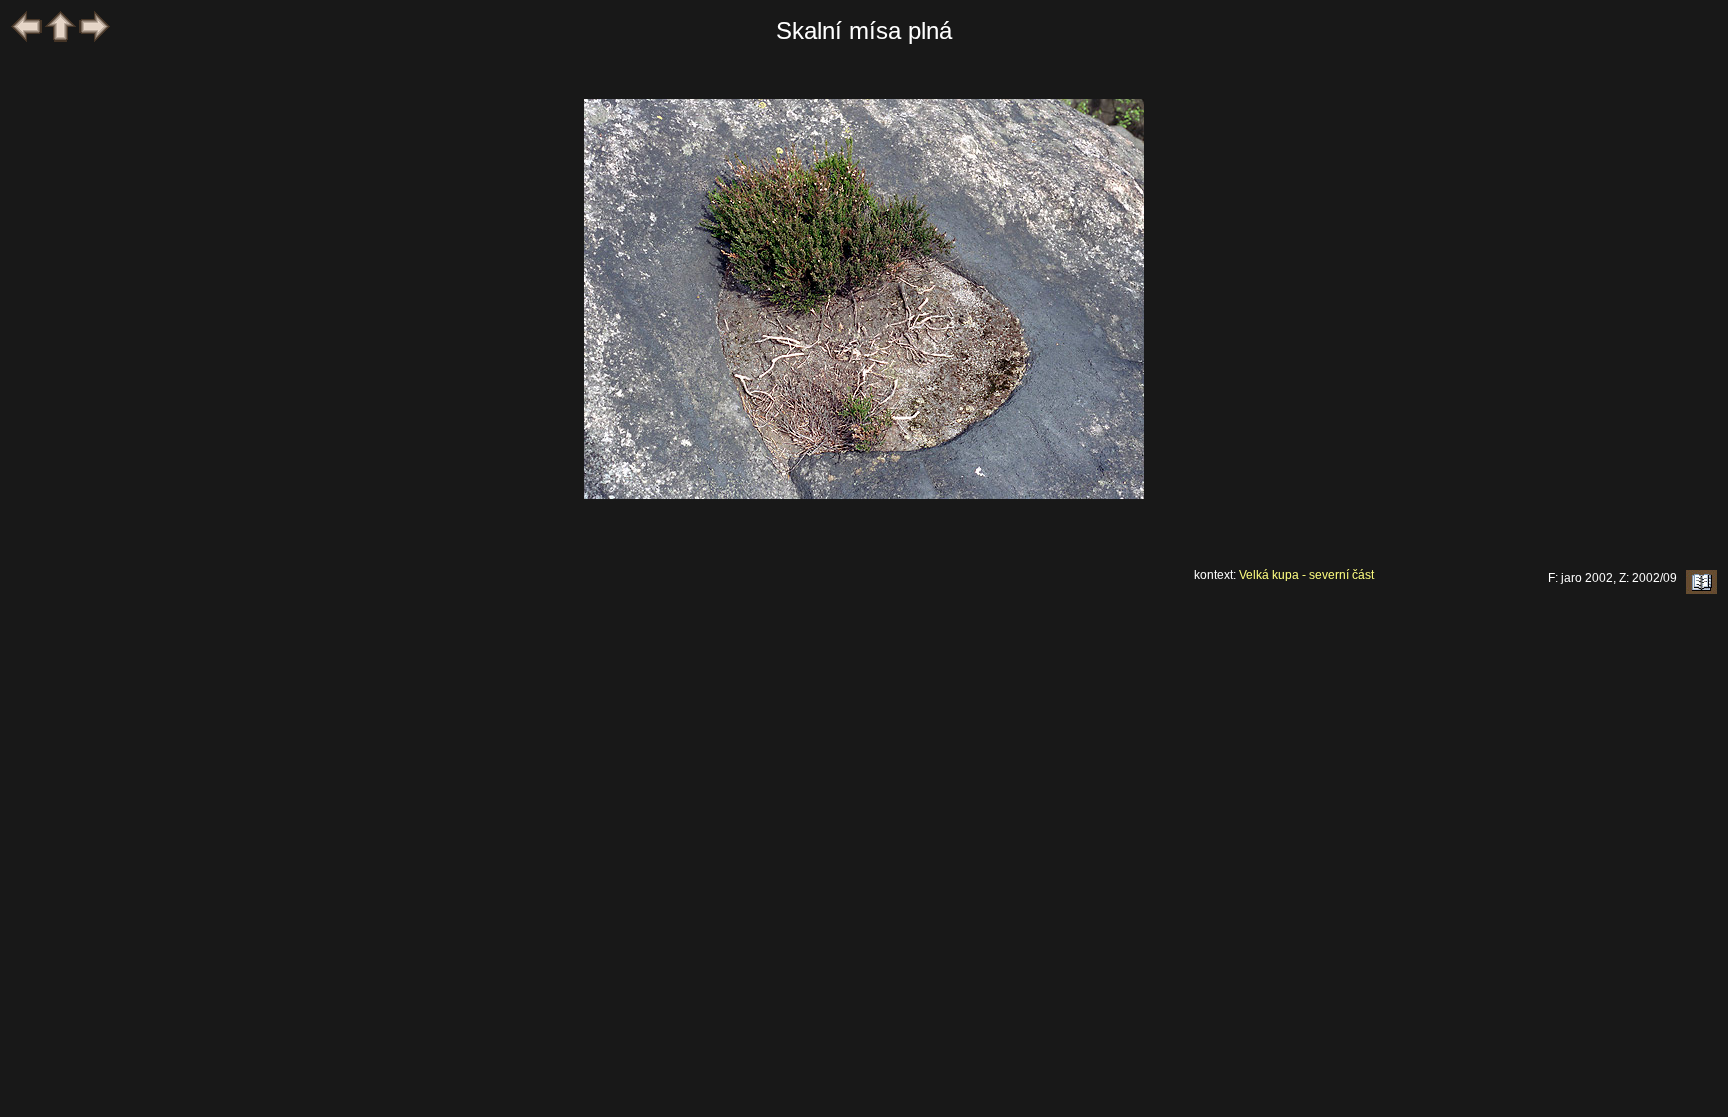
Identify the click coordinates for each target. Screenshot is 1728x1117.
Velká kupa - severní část (1306, 575)
